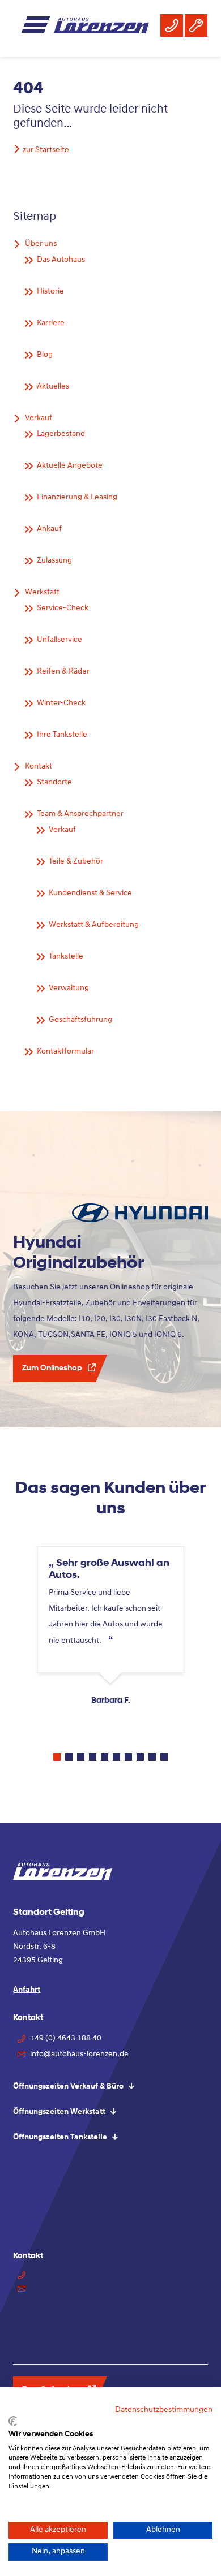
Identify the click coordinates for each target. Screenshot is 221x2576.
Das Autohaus (61, 260)
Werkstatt (42, 592)
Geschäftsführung (80, 1020)
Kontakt (39, 767)
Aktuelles (53, 387)
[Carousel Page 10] (164, 1757)
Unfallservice (59, 640)
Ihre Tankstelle (62, 735)
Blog (45, 355)
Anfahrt (27, 1990)
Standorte (54, 782)
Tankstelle (66, 957)
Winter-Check (61, 703)
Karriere (51, 323)
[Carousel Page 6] (116, 1757)
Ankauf (49, 529)
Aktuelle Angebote (70, 466)
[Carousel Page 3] (81, 1757)
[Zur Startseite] (101, 26)
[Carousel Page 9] (152, 1757)
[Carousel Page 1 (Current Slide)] (57, 1757)
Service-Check (63, 608)
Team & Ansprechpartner (80, 814)
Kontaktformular (65, 1052)
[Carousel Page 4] (93, 1757)
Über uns (41, 244)
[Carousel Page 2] (69, 1757)
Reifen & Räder (63, 672)
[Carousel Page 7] (128, 1757)
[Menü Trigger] (39, 29)
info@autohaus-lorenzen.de (79, 2054)
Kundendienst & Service (90, 893)
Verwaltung (69, 988)
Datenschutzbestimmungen (164, 2410)
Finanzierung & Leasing (77, 497)
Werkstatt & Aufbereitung (94, 925)
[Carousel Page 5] (105, 1757)
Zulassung (54, 561)
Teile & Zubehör (76, 862)
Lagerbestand (61, 434)
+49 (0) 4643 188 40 (66, 2038)
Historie (50, 292)
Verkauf (39, 418)
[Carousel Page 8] (140, 1757)
